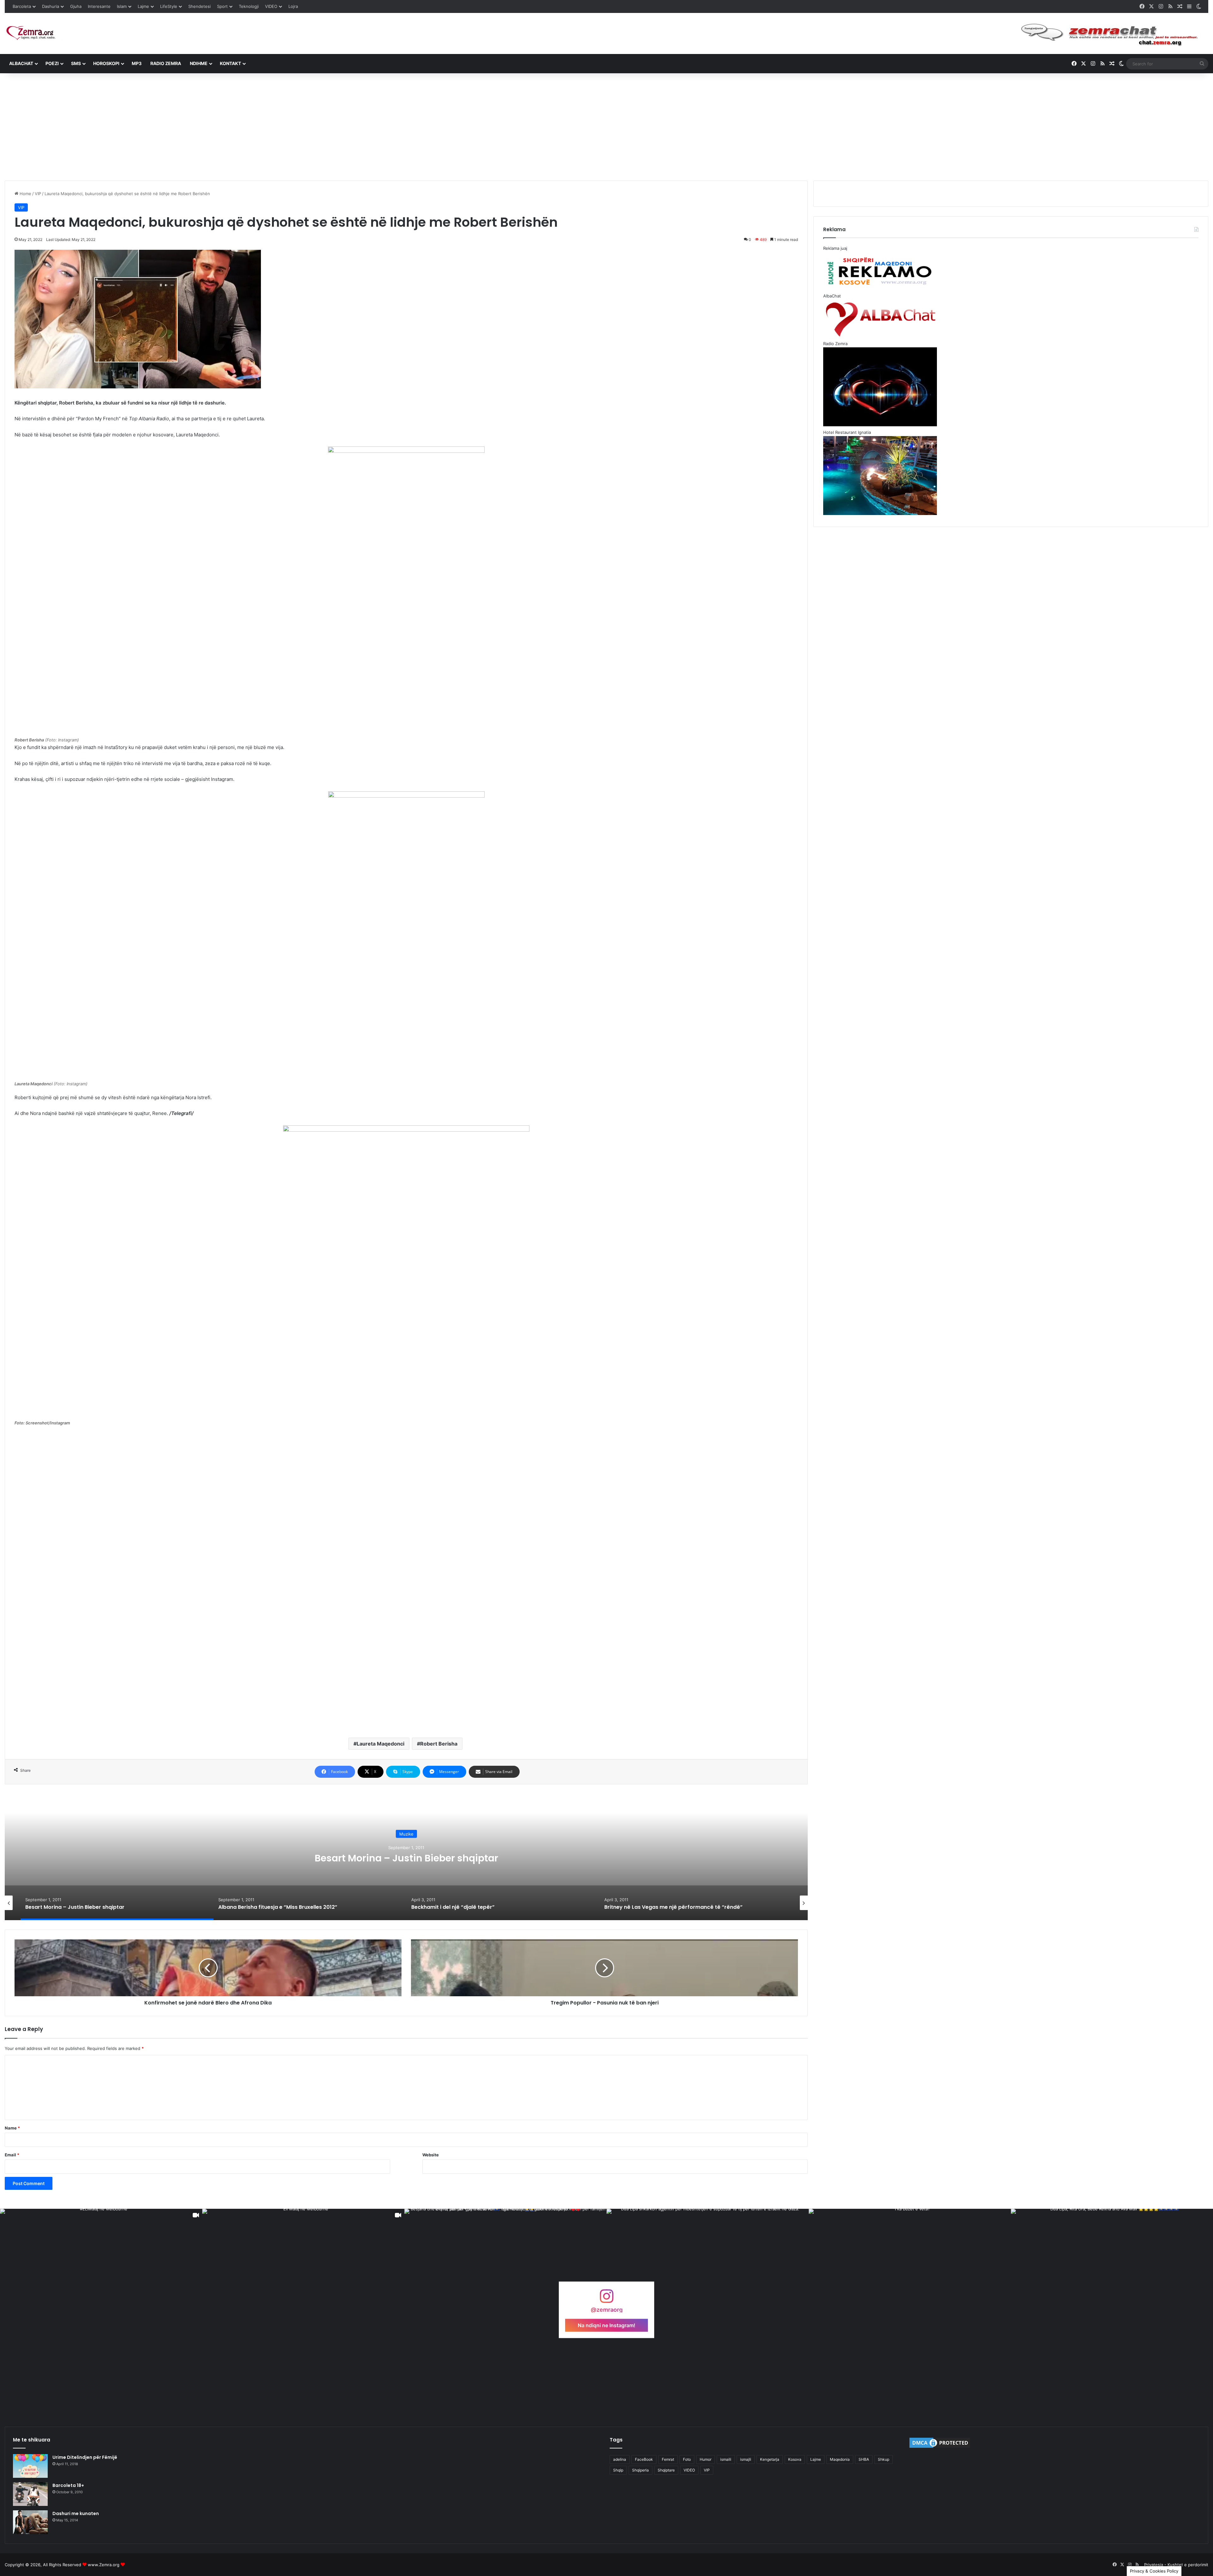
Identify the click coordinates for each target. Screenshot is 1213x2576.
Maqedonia (840, 2459)
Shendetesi (199, 6)
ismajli (746, 2459)
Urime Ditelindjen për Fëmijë (85, 2457)
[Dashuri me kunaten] (30, 2522)
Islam (122, 6)
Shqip (618, 2470)
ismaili (726, 2459)
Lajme (143, 6)
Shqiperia (640, 2470)
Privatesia (1154, 2565)
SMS (76, 63)
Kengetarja (770, 2459)
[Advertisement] (606, 127)
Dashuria (51, 6)
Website (431, 2155)
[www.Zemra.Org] (33, 33)
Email (12, 2155)
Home (25, 194)
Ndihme (199, 63)
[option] (406, 1857)
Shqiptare (666, 2470)
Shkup (884, 2459)
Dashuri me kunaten (76, 2513)
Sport (222, 6)
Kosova (795, 2459)
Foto (687, 2459)
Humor (706, 2459)
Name (12, 2128)
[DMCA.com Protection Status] (940, 2447)
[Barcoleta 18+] (30, 2494)
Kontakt (230, 63)
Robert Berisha (439, 1744)
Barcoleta (22, 6)
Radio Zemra (166, 63)
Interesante (99, 6)
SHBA (864, 2459)
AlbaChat (21, 63)
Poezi (52, 63)
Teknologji (249, 6)
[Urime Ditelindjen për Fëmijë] (30, 2466)
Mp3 (137, 63)
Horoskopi (106, 63)
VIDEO (271, 6)
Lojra (293, 6)
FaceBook (644, 2459)
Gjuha (76, 6)
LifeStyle (169, 6)
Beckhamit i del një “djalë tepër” (406, 1858)
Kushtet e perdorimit (1188, 2565)
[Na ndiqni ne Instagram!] (606, 2299)
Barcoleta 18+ (68, 2485)
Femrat (668, 2459)
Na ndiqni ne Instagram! (606, 2325)
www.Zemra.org (104, 2565)
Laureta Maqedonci (380, 1744)
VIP (38, 194)
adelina (620, 2459)
